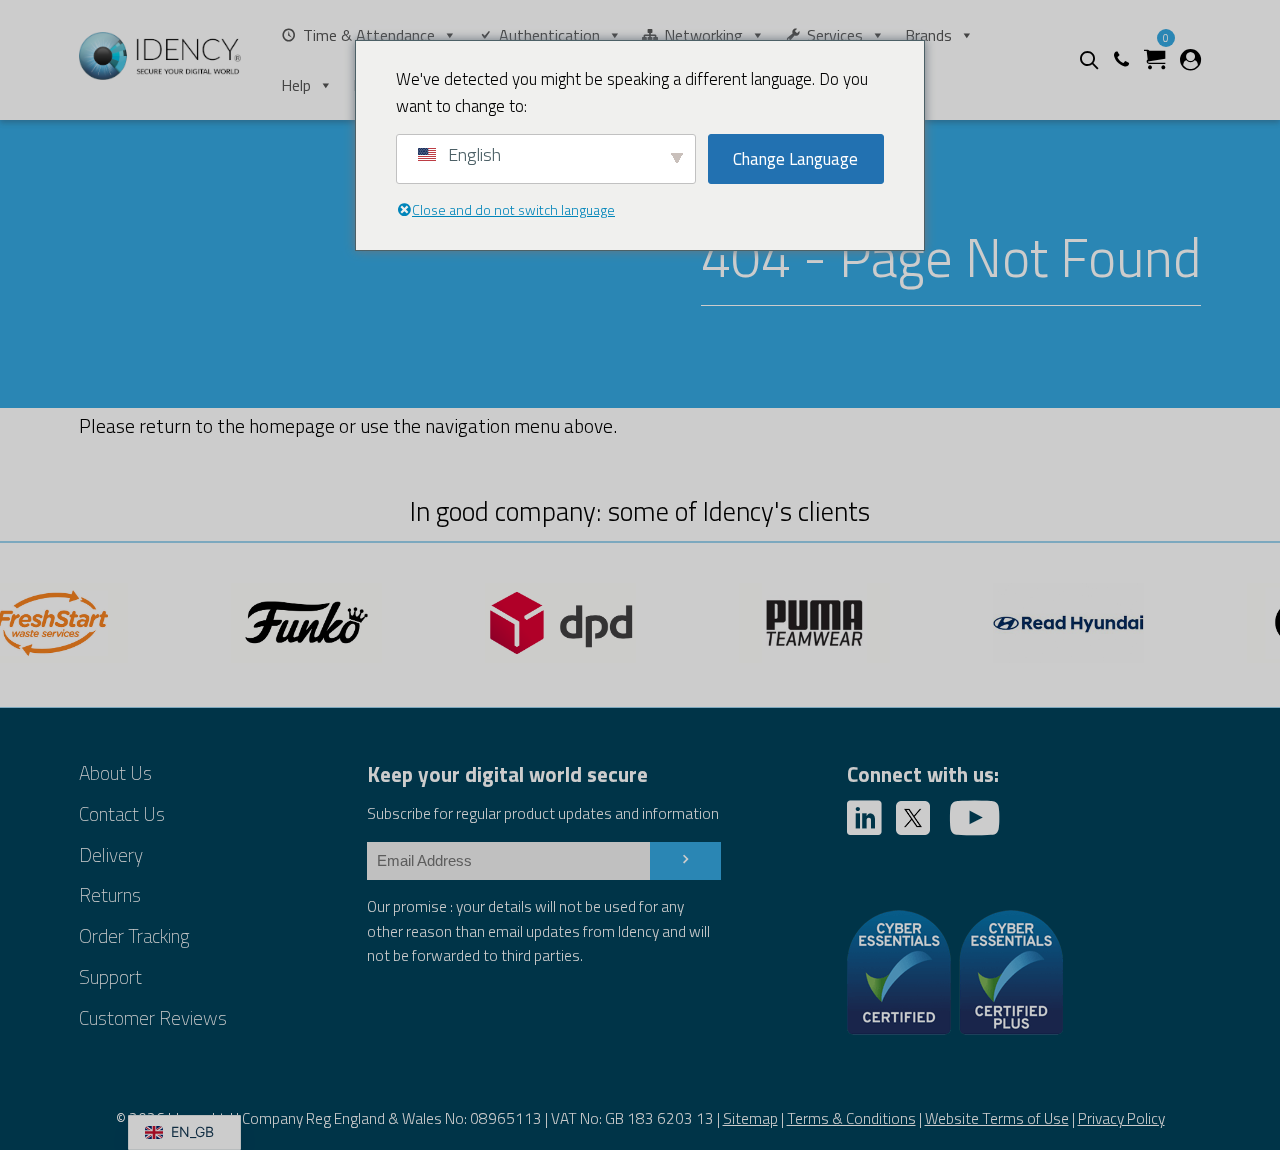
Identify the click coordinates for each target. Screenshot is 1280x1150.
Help (296, 85)
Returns (110, 894)
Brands (928, 35)
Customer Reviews (153, 1017)
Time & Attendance (369, 35)
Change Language (795, 159)
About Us (115, 772)
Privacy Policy (1121, 1118)
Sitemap (750, 1118)
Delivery (111, 854)
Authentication (549, 35)
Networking (703, 35)
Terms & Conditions (851, 1118)
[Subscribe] (685, 861)
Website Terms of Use (997, 1118)
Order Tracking (134, 935)
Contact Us (122, 813)
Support (110, 976)
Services (835, 35)
